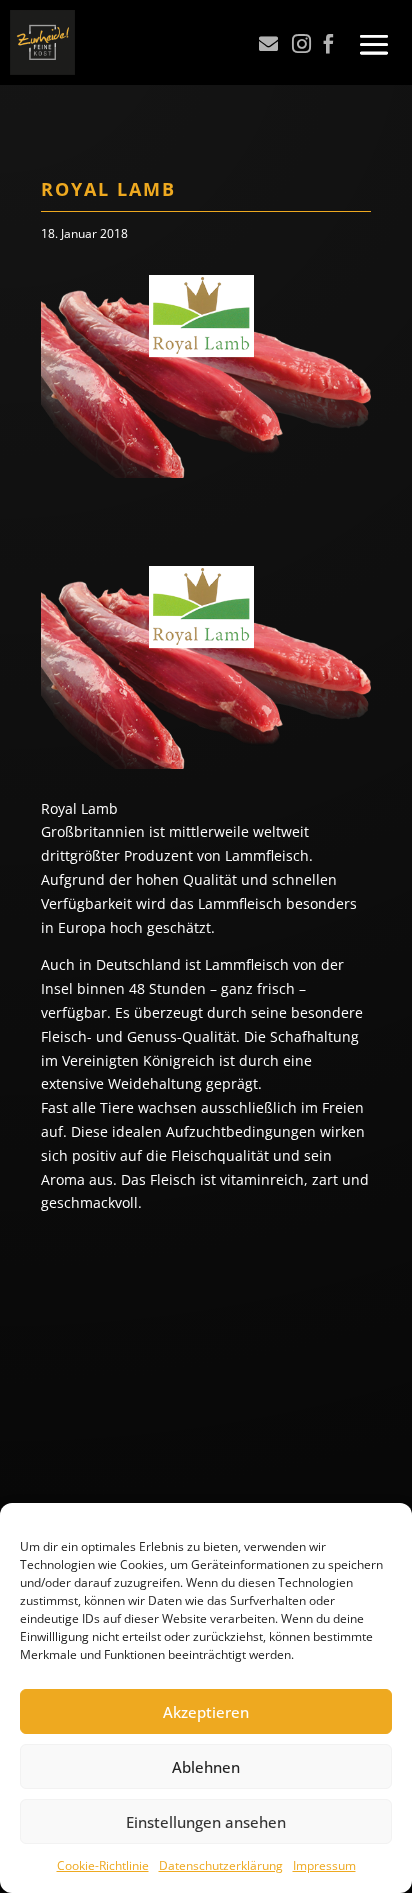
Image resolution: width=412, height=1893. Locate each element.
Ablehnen (206, 1767)
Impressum (324, 1865)
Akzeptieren (206, 1712)
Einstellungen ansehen (206, 1822)
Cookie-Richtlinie (103, 1865)
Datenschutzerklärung (221, 1865)
